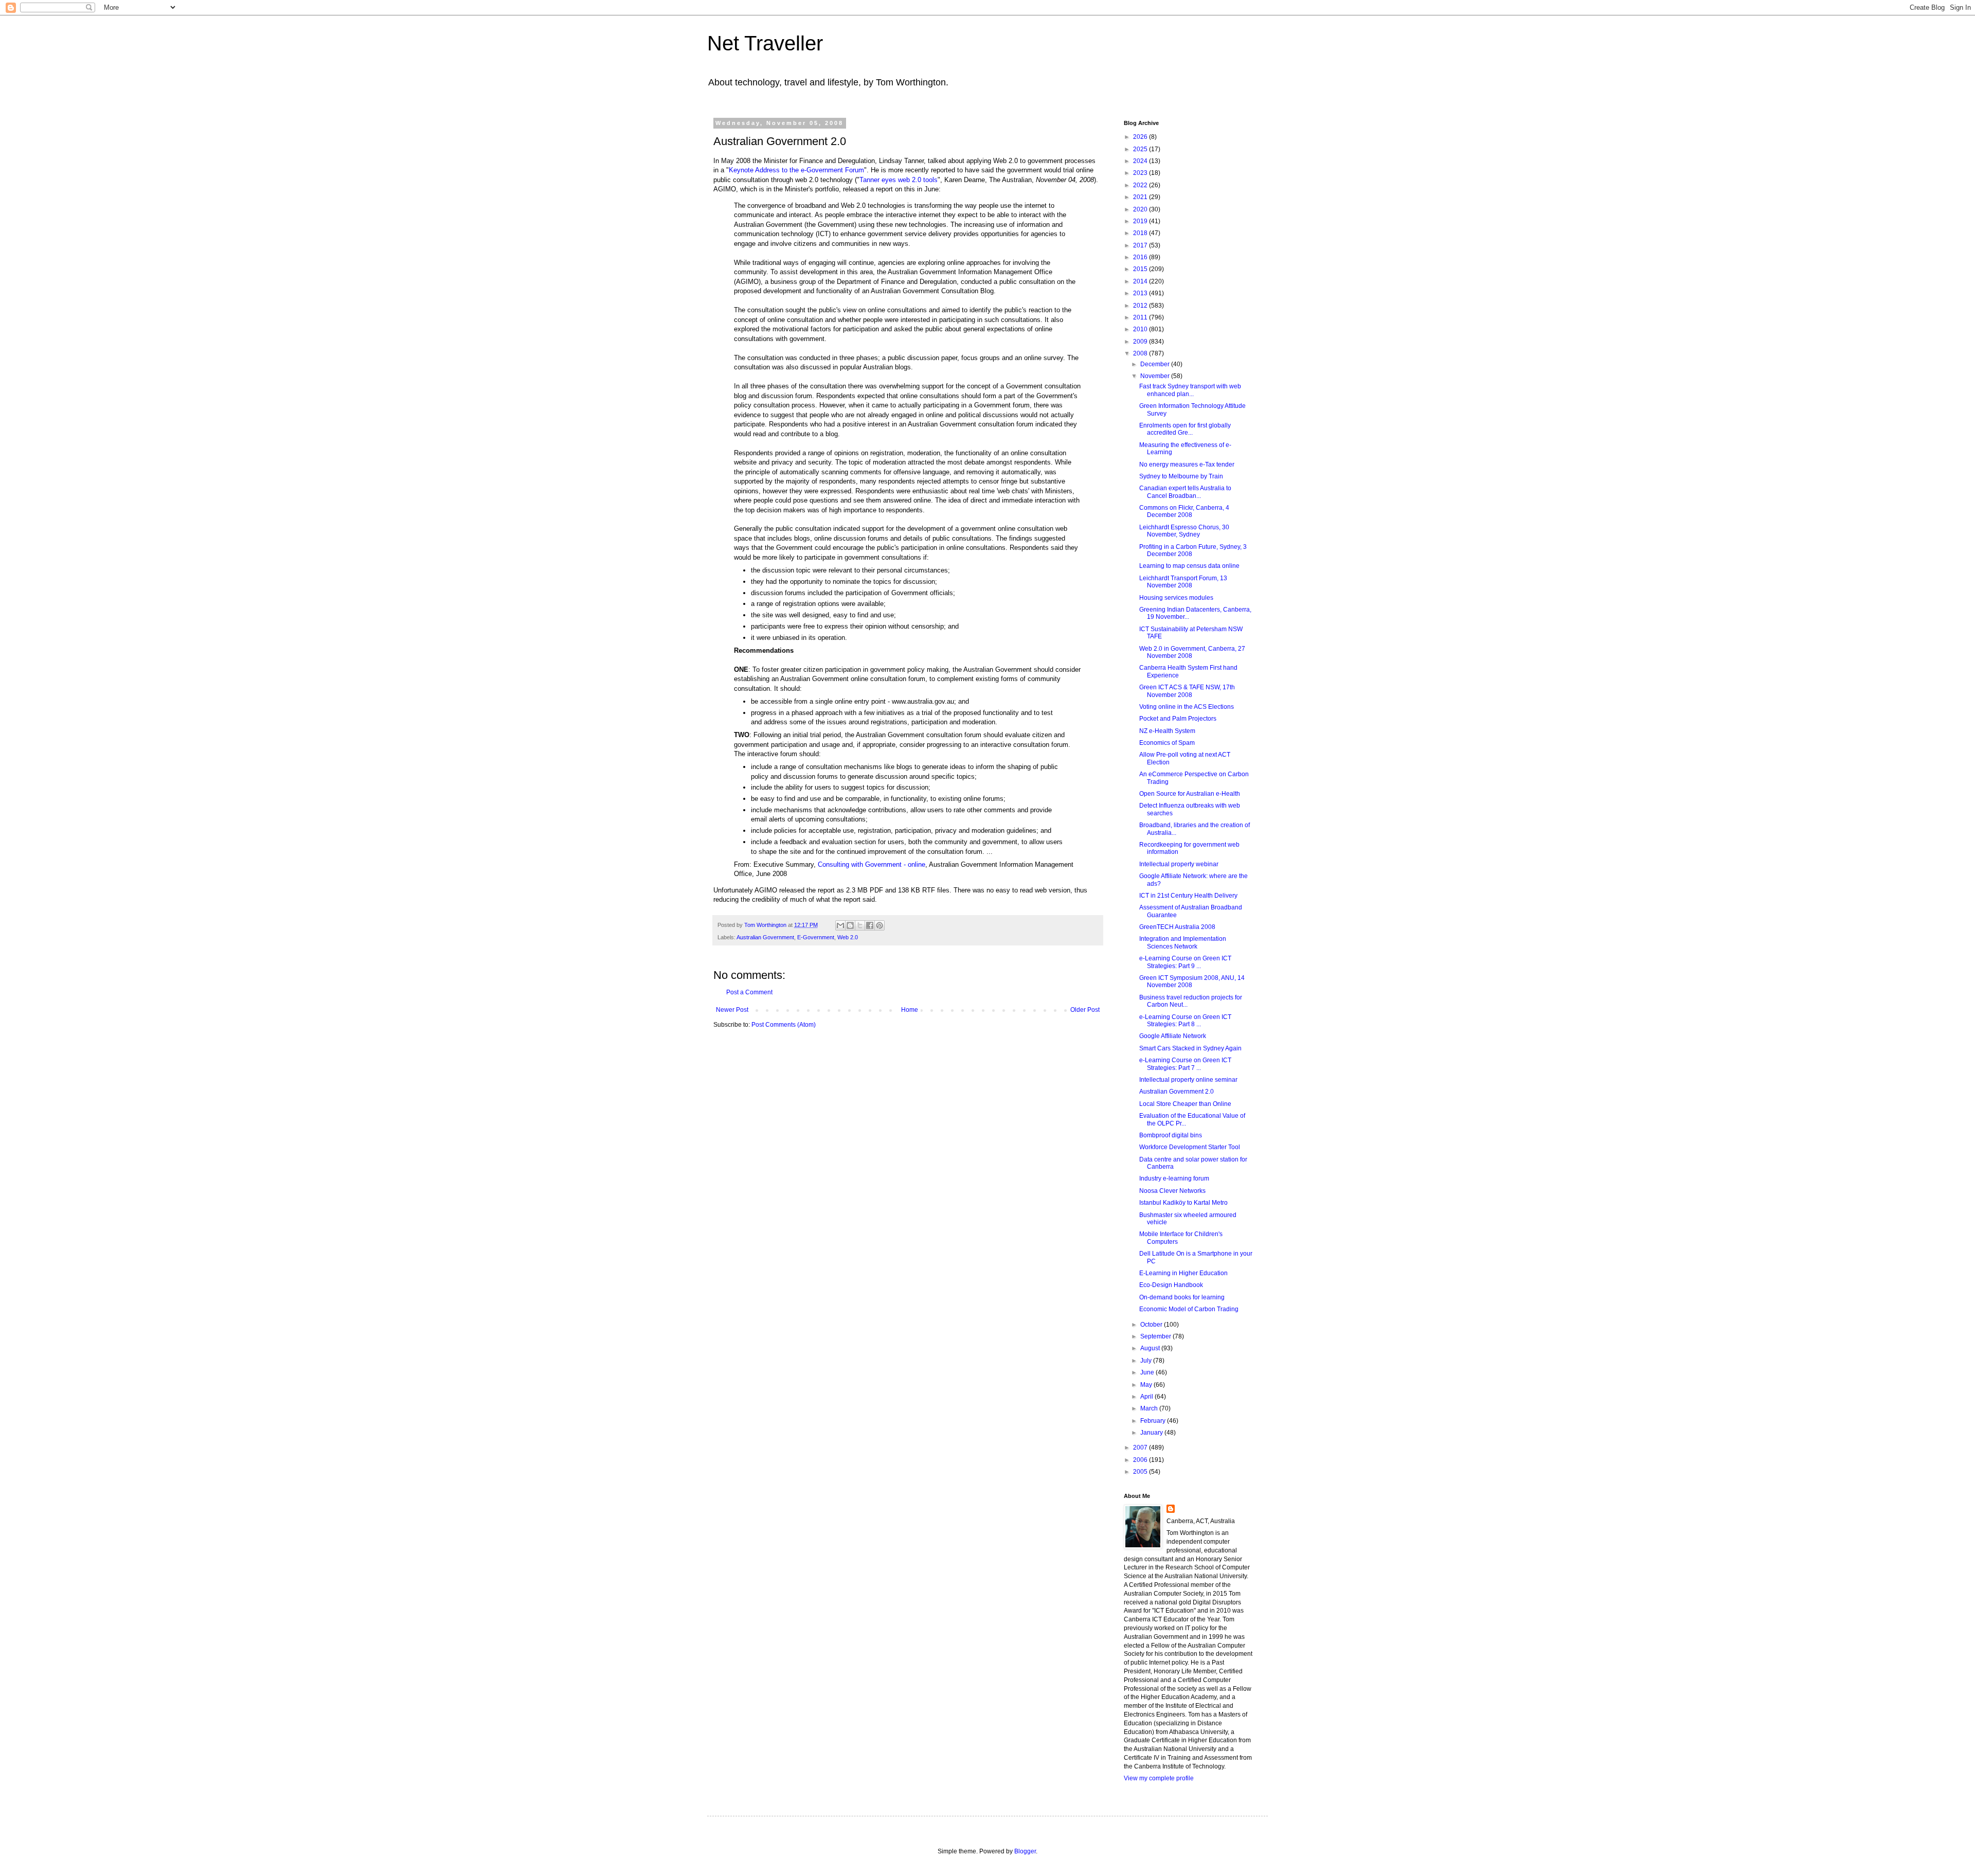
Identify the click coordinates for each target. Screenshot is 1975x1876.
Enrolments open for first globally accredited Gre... (1185, 429)
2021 (1141, 197)
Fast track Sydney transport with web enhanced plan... (1190, 390)
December (1156, 364)
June (1148, 1372)
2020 (1141, 209)
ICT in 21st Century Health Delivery (1188, 896)
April (1147, 1397)
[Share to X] (860, 925)
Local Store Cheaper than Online (1185, 1104)
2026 (1141, 137)
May (1147, 1385)
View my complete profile (1159, 1778)
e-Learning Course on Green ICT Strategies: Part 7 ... (1185, 1064)
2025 (1141, 149)
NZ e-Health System (1167, 731)
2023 (1141, 173)
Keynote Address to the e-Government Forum (796, 170)
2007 (1141, 1448)
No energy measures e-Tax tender (1187, 464)
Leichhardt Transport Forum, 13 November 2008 (1183, 582)
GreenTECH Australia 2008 (1177, 927)
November (1156, 376)
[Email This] (840, 925)
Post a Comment (749, 992)
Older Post (1085, 1010)
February (1154, 1421)
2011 (1141, 317)
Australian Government (765, 937)
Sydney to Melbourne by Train (1181, 476)
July (1147, 1361)
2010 (1141, 329)
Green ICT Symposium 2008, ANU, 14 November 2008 (1192, 981)
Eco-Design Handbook (1171, 1285)
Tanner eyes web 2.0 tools (899, 180)
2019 (1141, 221)
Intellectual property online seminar (1188, 1080)
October (1152, 1325)
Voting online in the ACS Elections (1187, 707)
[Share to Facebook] (870, 925)
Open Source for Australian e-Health (1190, 794)
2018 (1141, 233)
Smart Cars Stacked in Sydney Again (1190, 1048)
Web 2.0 (848, 937)
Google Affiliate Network (1173, 1036)
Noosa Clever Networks (1172, 1191)
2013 (1141, 293)
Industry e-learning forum (1174, 1178)
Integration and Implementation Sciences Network (1183, 942)
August (1151, 1348)
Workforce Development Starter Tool (1190, 1147)
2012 (1141, 306)
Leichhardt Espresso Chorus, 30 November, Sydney (1184, 531)
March (1150, 1408)
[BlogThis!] (850, 925)
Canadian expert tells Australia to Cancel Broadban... (1185, 492)
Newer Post (732, 1010)
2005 (1141, 1472)
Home (910, 1010)
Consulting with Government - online (872, 864)
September (1156, 1336)
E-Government (816, 937)
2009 (1141, 342)
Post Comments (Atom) (784, 1025)
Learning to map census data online (1189, 566)
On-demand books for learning (1182, 1297)
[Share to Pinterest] (879, 925)
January (1152, 1433)
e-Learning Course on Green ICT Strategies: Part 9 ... (1185, 962)
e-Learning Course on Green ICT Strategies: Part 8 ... (1185, 1021)
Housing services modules (1176, 598)
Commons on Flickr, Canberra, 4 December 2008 (1184, 511)
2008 (1141, 353)
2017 (1141, 245)
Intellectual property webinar (1179, 864)
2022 (1141, 185)
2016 (1141, 257)
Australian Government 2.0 (1177, 1092)
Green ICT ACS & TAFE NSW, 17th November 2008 (1187, 691)
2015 (1141, 269)
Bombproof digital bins (1171, 1135)
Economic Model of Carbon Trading (1189, 1309)
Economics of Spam (1167, 743)
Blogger (1025, 1851)
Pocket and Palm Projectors (1178, 719)
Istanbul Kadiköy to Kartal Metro (1183, 1203)
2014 (1141, 281)
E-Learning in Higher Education (1183, 1273)
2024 (1141, 161)
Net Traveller (765, 43)
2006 (1141, 1460)
